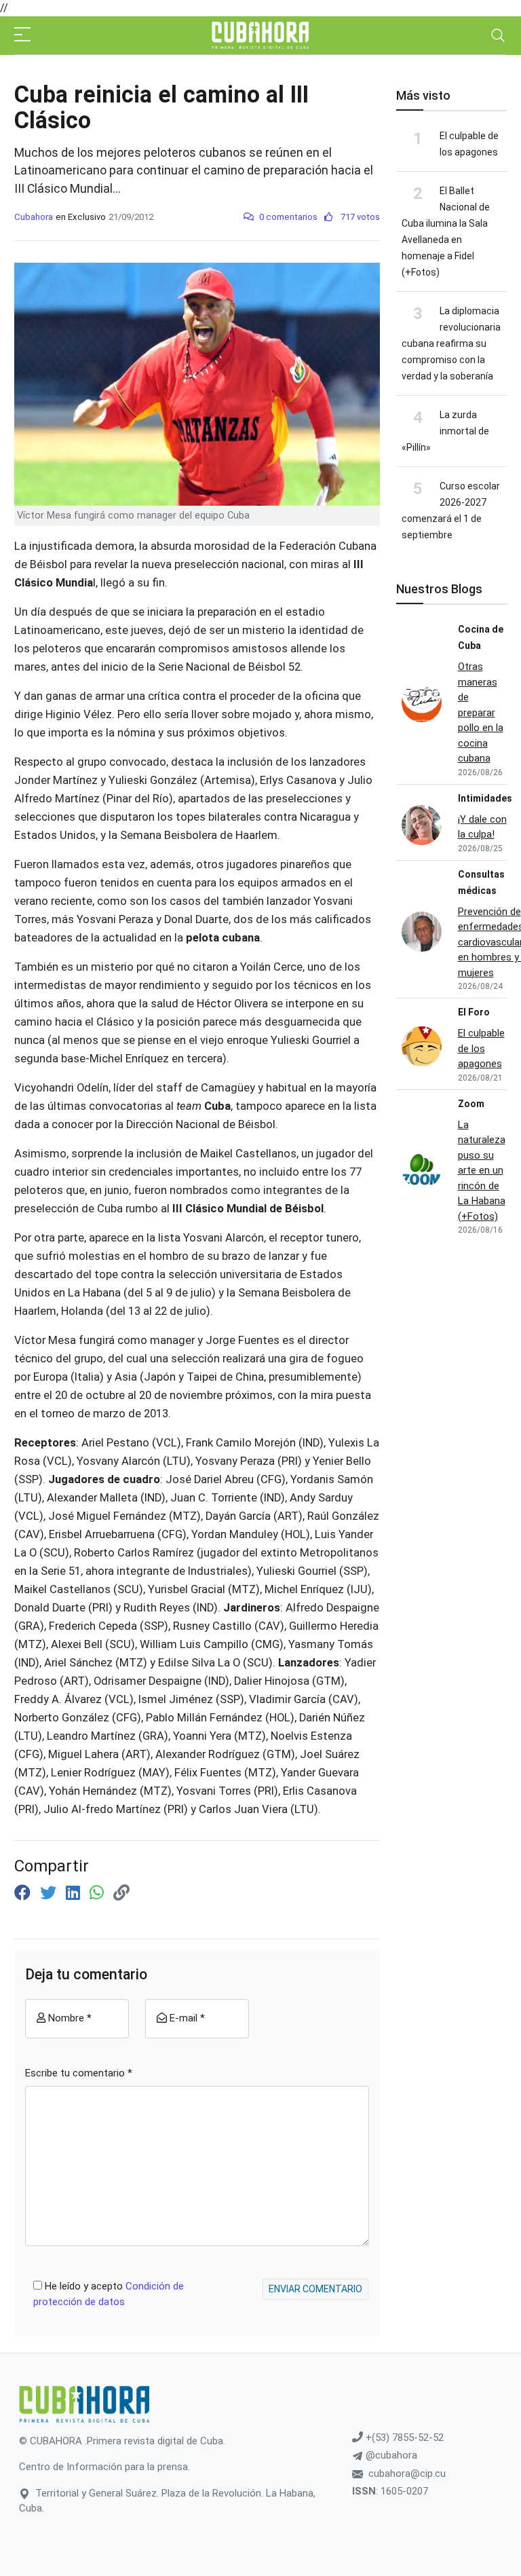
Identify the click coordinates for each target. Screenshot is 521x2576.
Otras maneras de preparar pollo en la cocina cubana (481, 712)
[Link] (121, 1893)
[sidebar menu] (22, 35)
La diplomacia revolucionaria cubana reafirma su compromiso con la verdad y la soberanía (451, 343)
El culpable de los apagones (481, 1048)
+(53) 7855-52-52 (403, 2438)
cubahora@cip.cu (407, 2474)
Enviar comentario (315, 2289)
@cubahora (390, 2455)
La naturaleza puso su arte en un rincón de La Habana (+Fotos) (482, 1171)
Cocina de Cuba (481, 637)
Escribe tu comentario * (79, 2073)
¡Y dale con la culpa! (482, 827)
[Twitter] (50, 1893)
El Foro (474, 1012)
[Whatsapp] (99, 1893)
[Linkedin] (75, 1893)
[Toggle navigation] (498, 35)
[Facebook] (24, 1893)
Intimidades (485, 798)
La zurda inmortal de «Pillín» (445, 431)
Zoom (471, 1104)
